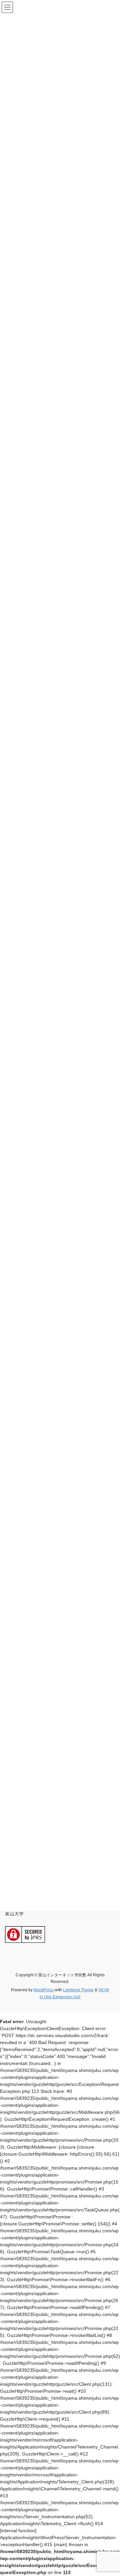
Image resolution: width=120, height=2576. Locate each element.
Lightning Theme (78, 1990)
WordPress (44, 1990)
